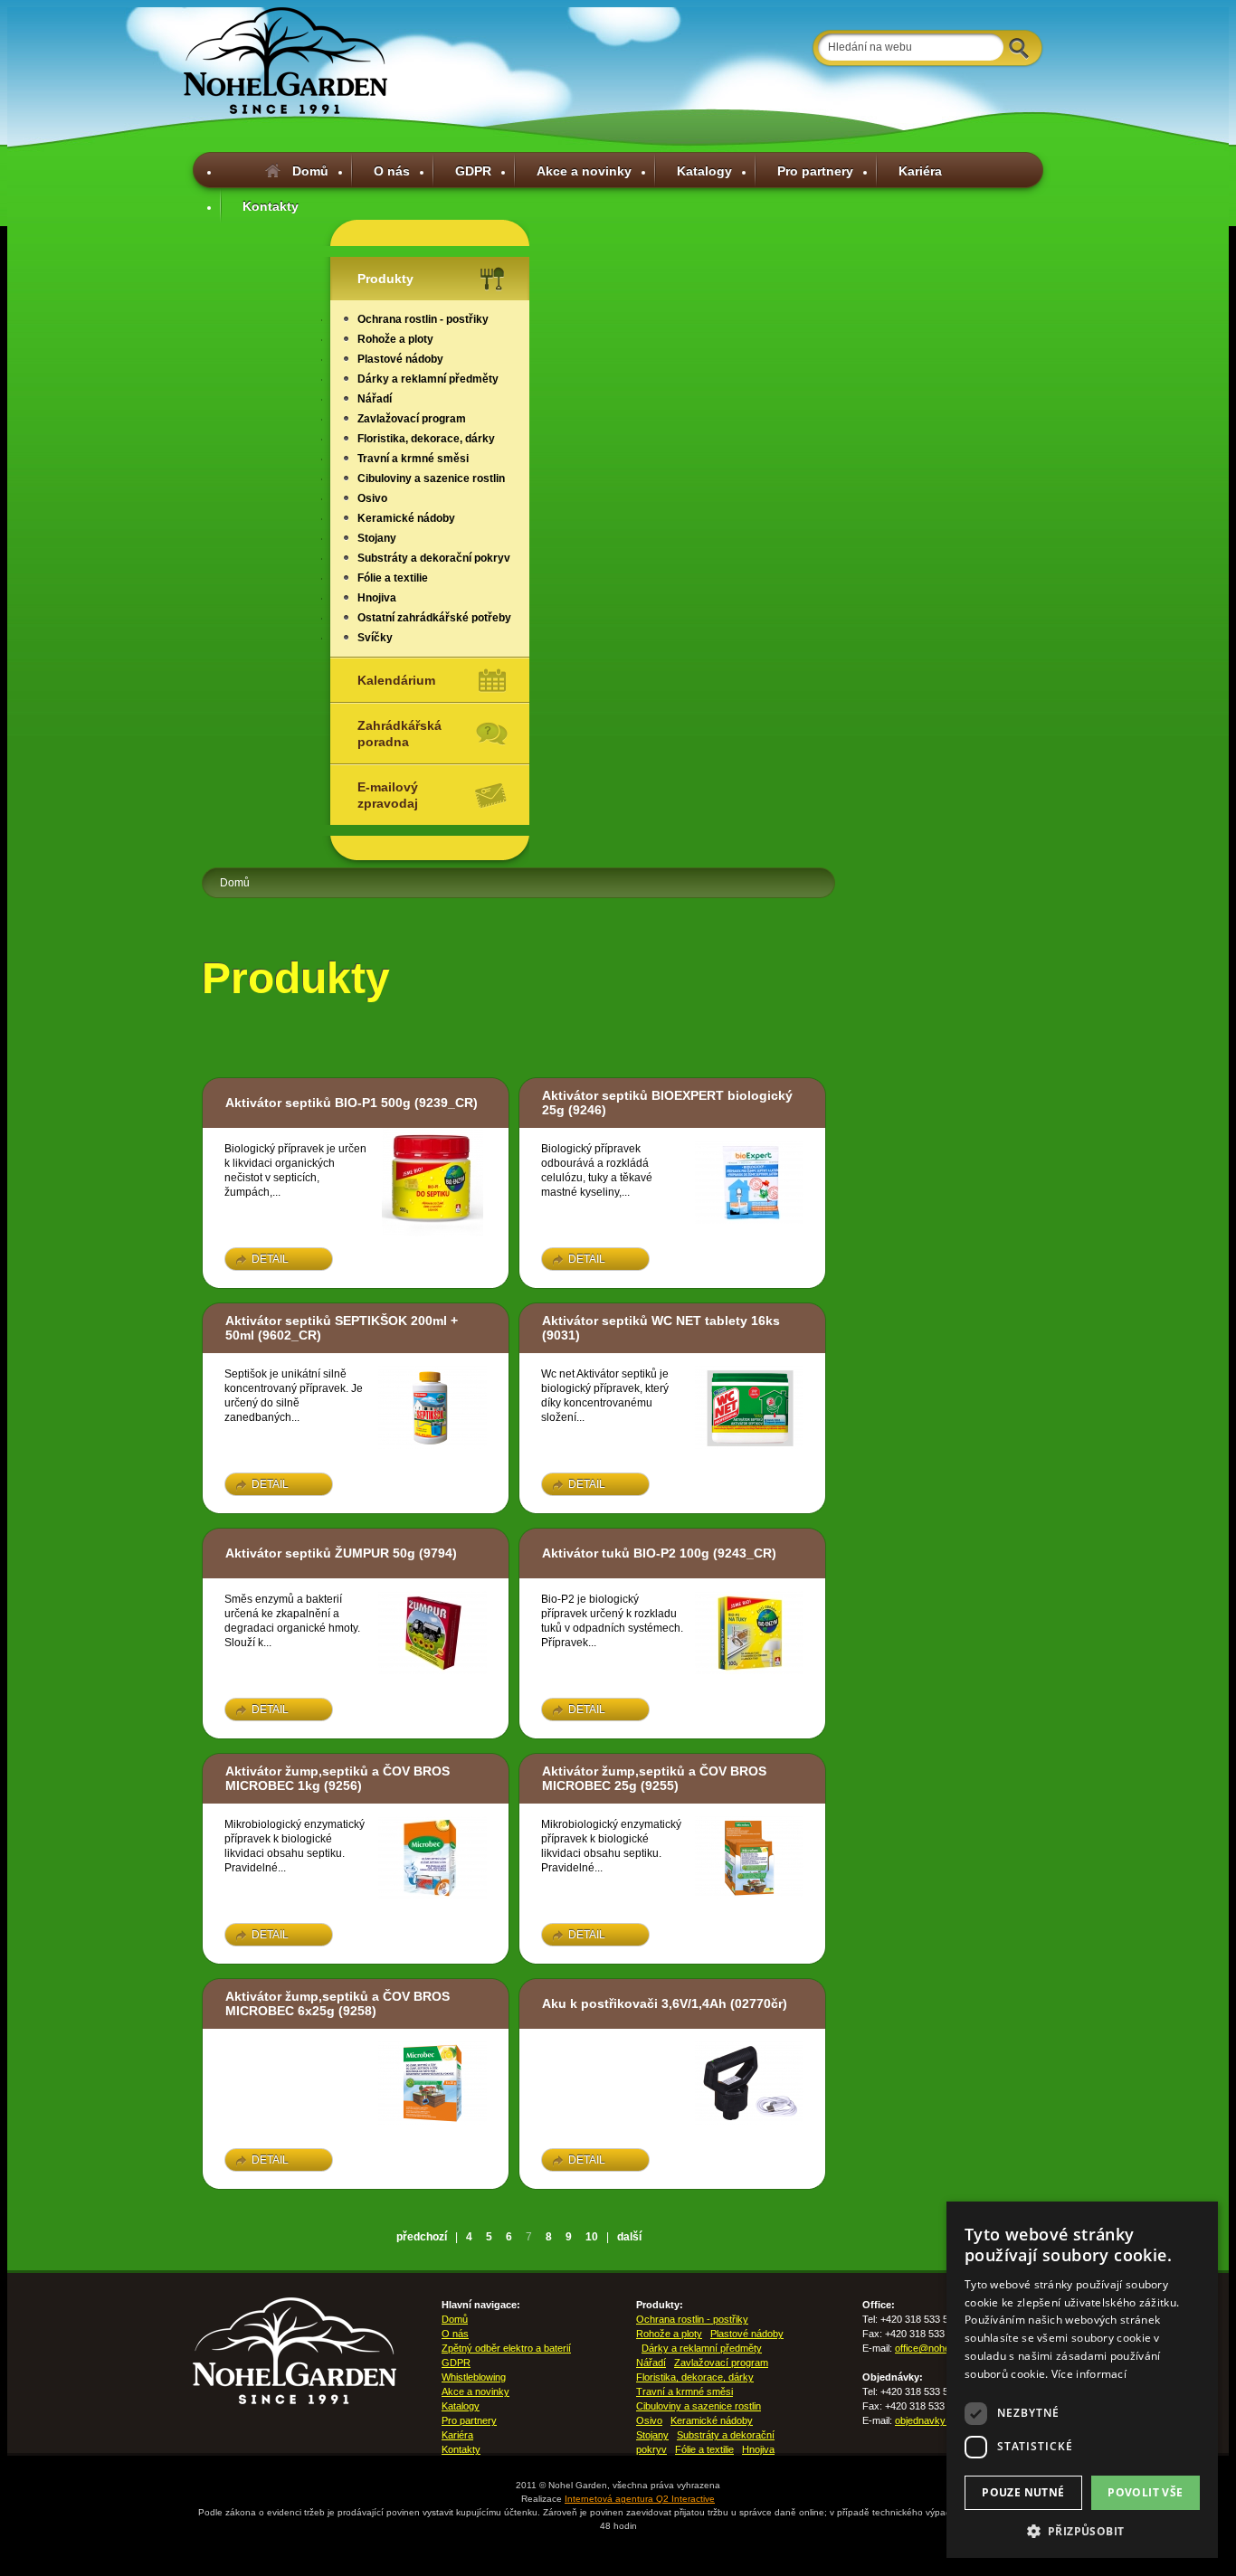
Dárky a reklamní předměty (428, 379)
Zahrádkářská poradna (399, 734)
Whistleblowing (474, 2377)
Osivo (372, 498)
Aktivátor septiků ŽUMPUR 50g (320, 1553)
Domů (310, 171)
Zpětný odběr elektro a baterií (506, 2348)
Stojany (377, 538)
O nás (392, 171)
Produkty (385, 279)
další (629, 2237)
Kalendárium (396, 680)
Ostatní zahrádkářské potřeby (434, 618)
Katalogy (704, 171)
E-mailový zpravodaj (388, 795)
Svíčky (375, 638)
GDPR (473, 171)
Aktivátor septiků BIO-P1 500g (318, 1103)
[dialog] (1082, 2380)
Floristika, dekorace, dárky (426, 439)
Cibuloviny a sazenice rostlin (431, 478)
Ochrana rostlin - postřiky (423, 319)
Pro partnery (815, 171)
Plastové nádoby (400, 359)
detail (270, 1259)
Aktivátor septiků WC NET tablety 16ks (661, 1321)
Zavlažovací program (412, 419)
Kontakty (271, 206)
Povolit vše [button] (1145, 2492)
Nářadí (375, 399)
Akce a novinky (584, 171)
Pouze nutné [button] (1023, 2492)
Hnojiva (377, 598)
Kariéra (920, 171)
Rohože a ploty (395, 339)
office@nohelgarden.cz (946, 2348)
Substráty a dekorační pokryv (434, 558)
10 (592, 2237)
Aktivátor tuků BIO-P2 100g (626, 1553)
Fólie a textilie (393, 578)
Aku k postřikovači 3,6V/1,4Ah (634, 2003)
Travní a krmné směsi (413, 459)
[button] (1082, 2531)
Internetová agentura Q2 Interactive (640, 2499)
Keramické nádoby (406, 518)
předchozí (422, 2237)
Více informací (1089, 2374)
